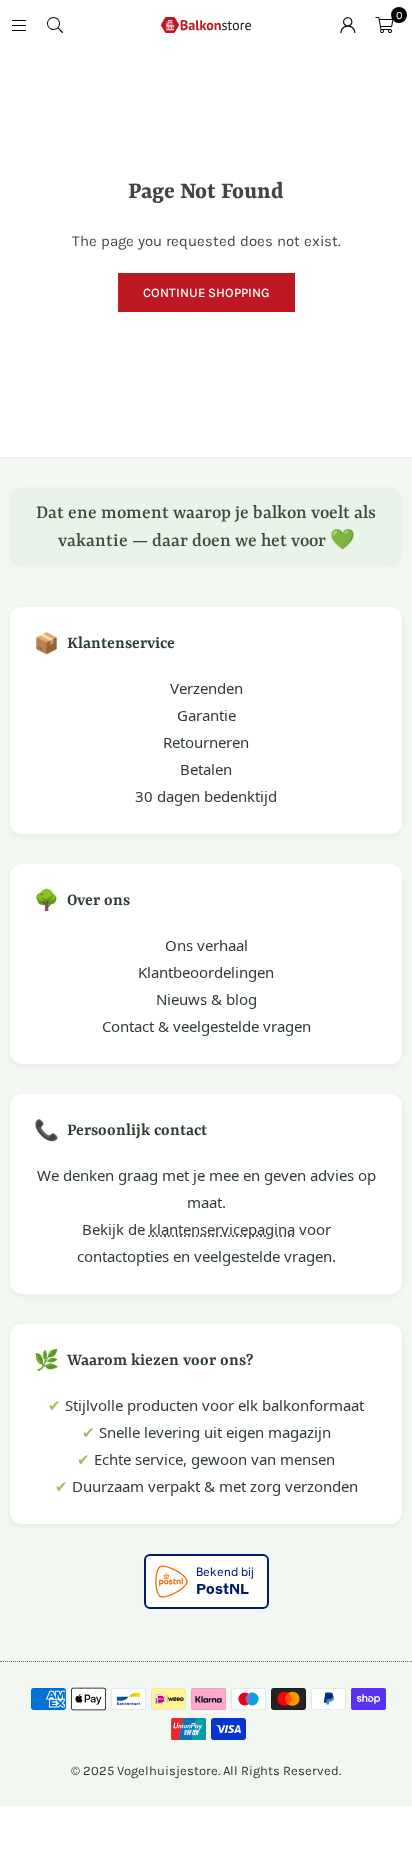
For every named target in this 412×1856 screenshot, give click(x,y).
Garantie (206, 715)
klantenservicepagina (222, 1229)
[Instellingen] (348, 25)
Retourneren (206, 742)
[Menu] (19, 25)
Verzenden (206, 688)
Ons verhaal (206, 945)
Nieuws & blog (206, 999)
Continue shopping (206, 292)
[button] (384, 25)
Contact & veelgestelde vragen (206, 1026)
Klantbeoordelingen (206, 972)
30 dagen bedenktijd (206, 796)
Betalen (206, 769)
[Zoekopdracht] (55, 25)
